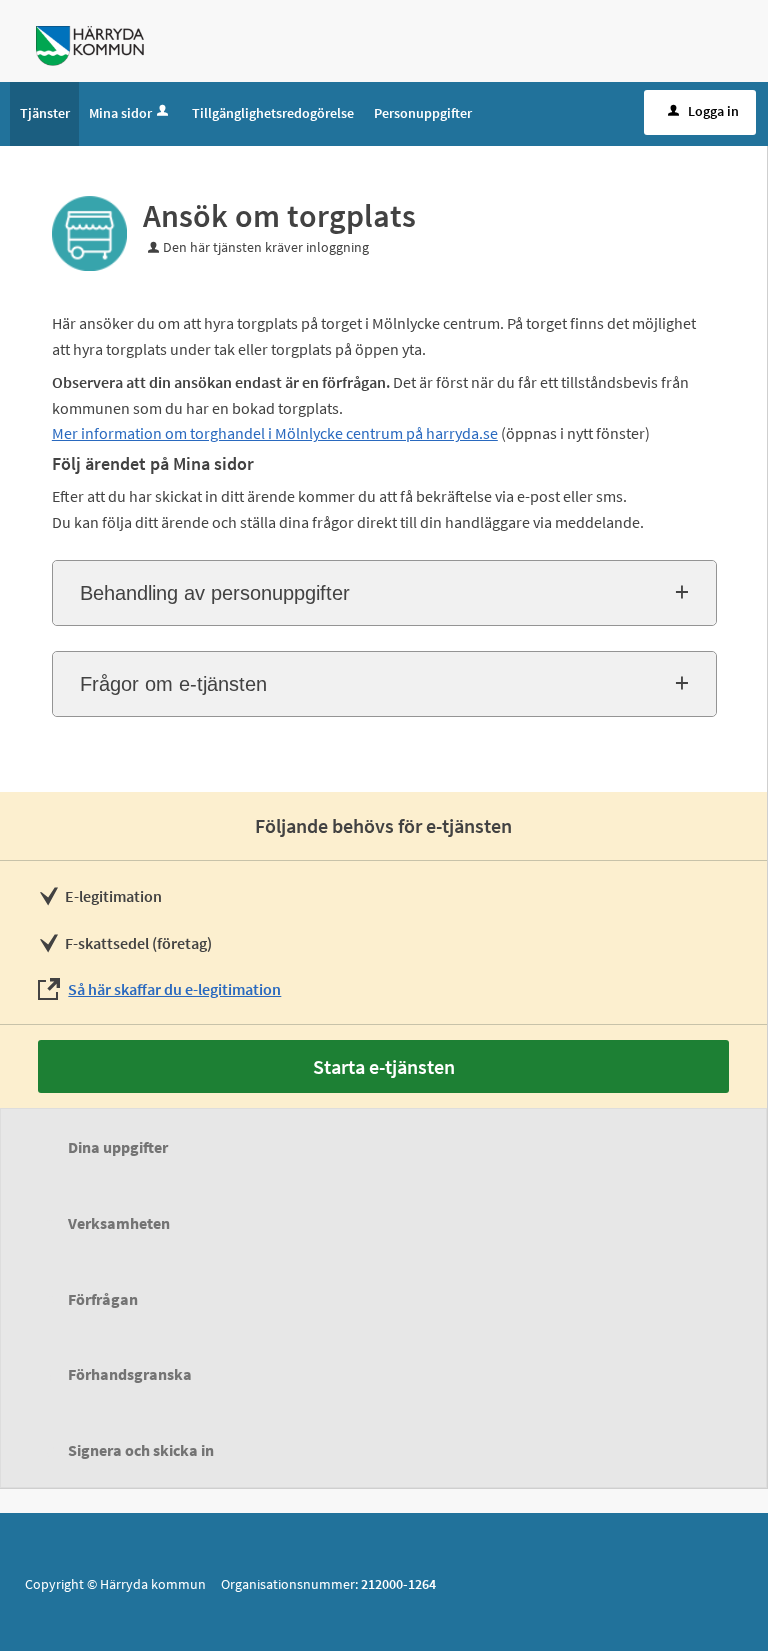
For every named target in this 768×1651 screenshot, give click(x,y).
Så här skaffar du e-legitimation (174, 989)
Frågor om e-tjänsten (173, 684)
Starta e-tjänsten (384, 1066)
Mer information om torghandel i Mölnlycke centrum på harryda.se (275, 433)
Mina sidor (120, 113)
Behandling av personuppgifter (215, 593)
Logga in (713, 111)
